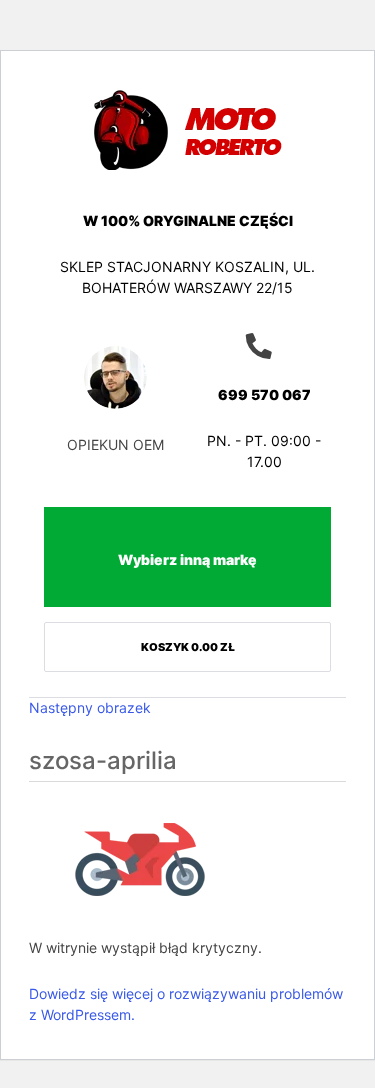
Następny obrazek (90, 707)
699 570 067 (264, 394)
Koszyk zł (188, 647)
